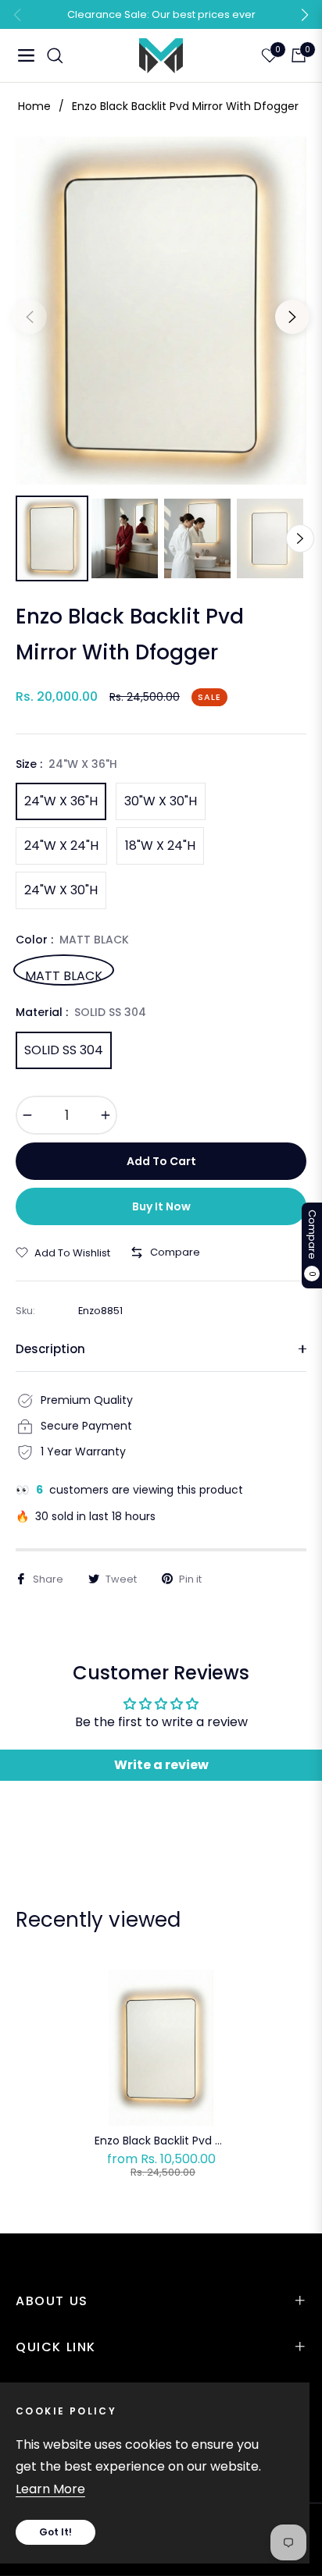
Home (34, 106)
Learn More (50, 2489)
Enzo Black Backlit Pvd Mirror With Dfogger (161, 2141)
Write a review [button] (161, 1765)
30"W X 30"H (161, 801)
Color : (72, 940)
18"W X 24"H (160, 846)
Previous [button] (30, 317)
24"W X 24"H (61, 846)
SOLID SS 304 (64, 1050)
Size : (66, 764)
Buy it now (161, 1206)
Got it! (55, 2532)
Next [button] (292, 317)
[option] (161, 311)
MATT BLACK (64, 974)
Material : (81, 1012)
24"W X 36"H (61, 801)
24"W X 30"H (61, 890)
